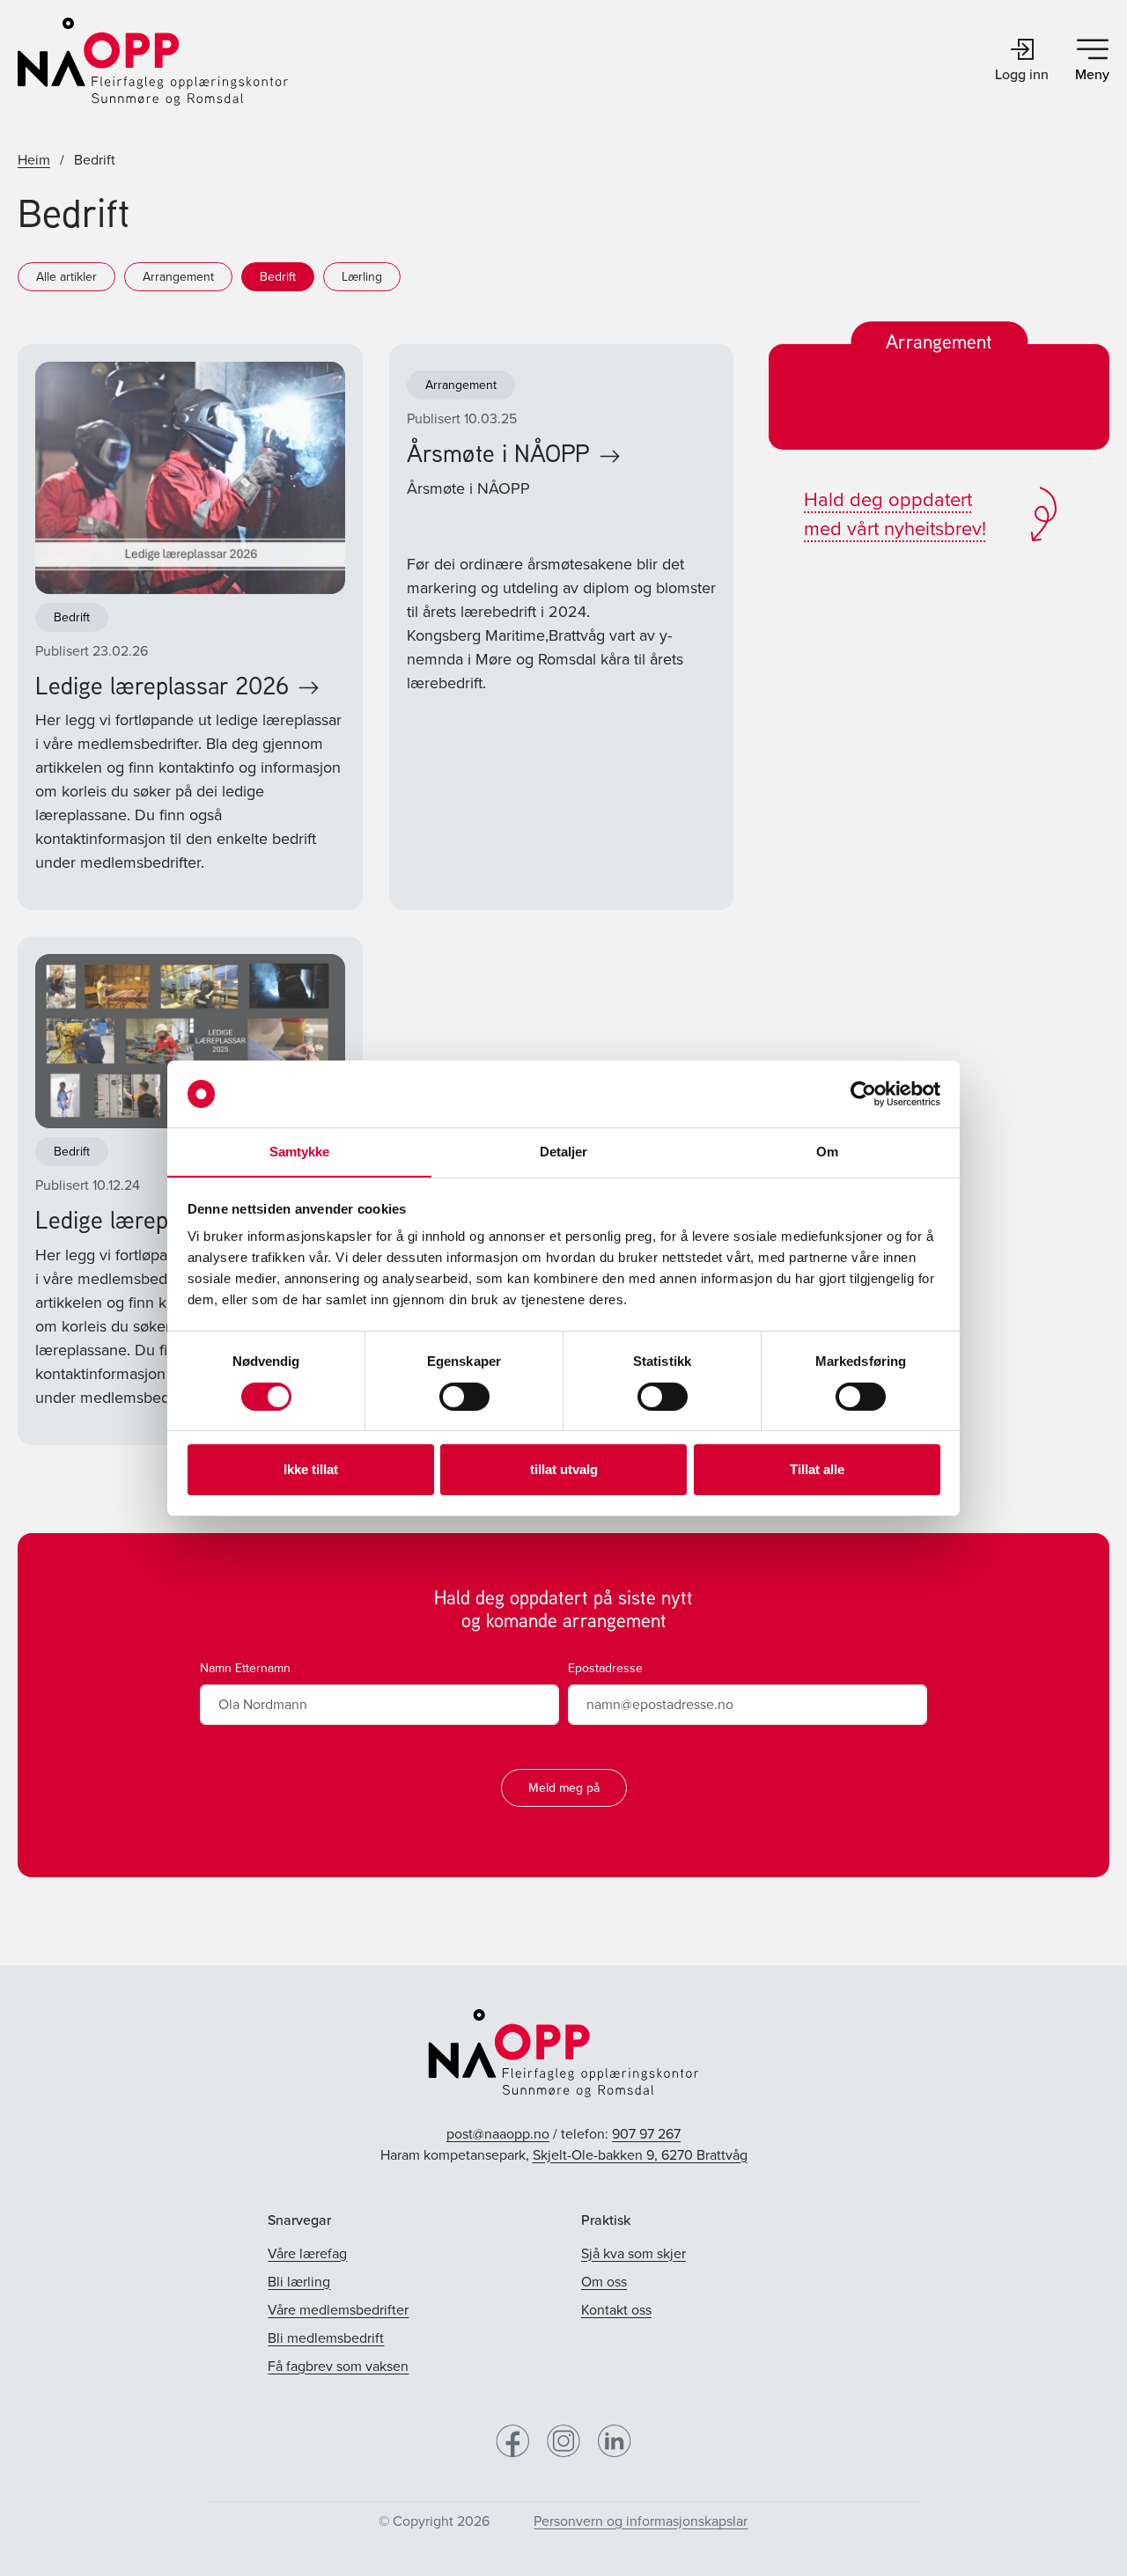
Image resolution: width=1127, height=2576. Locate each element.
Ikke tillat (311, 1469)
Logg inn (1022, 74)
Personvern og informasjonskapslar (641, 2521)
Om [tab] (827, 1152)
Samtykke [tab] (300, 1152)
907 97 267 (646, 2134)
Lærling (362, 277)
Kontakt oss (616, 2310)
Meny (1092, 74)
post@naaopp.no (498, 2134)
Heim (34, 160)
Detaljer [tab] (564, 1152)
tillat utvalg (564, 1469)
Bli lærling (299, 2282)
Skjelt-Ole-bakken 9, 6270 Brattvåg (640, 2155)
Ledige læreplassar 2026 (162, 685)
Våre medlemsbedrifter (338, 2310)
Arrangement (178, 277)
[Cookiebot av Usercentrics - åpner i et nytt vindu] (863, 1094)
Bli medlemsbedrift (326, 2338)
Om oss (604, 2282)
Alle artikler (66, 277)
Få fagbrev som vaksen (338, 2366)
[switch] (464, 1397)
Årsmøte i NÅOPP (498, 453)
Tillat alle (817, 1469)
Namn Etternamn (245, 1668)
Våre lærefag (307, 2253)
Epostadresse (605, 1668)
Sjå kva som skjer (633, 2253)
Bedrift (278, 277)
